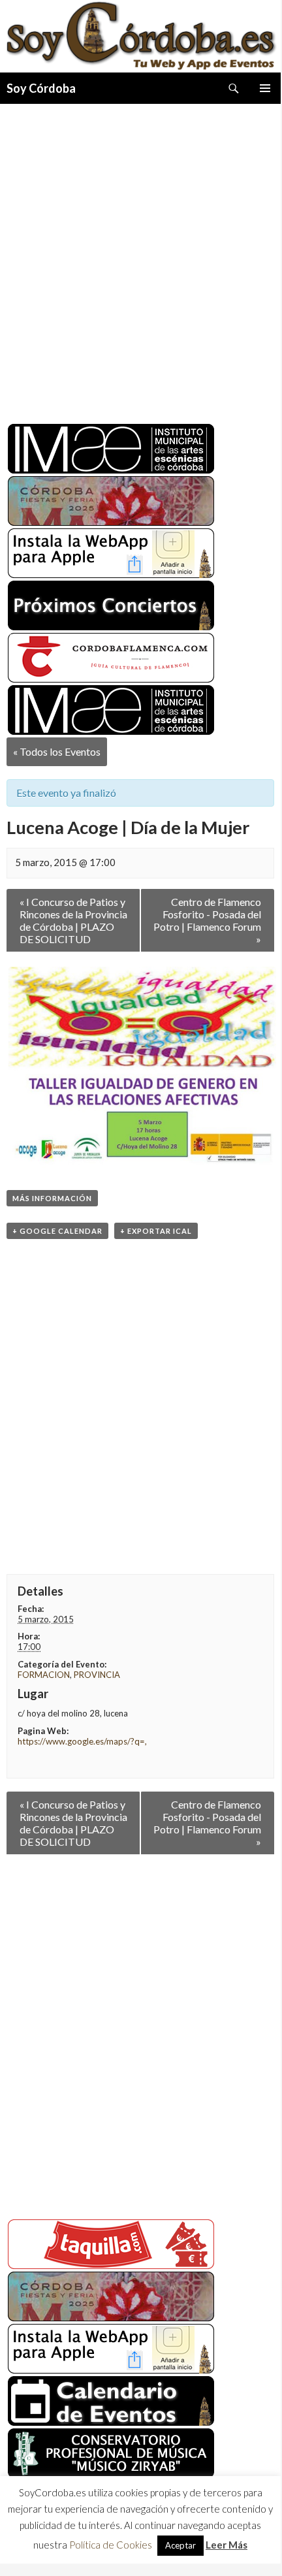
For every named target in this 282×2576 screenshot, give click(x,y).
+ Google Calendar (57, 1231)
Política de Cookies (111, 2549)
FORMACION (44, 1675)
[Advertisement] (140, 259)
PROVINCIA (97, 1675)
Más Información (52, 1198)
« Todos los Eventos (57, 751)
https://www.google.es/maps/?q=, (82, 1741)
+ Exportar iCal (156, 1231)
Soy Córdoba (41, 88)
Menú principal (265, 88)
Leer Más (227, 2549)
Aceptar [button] (180, 2549)
